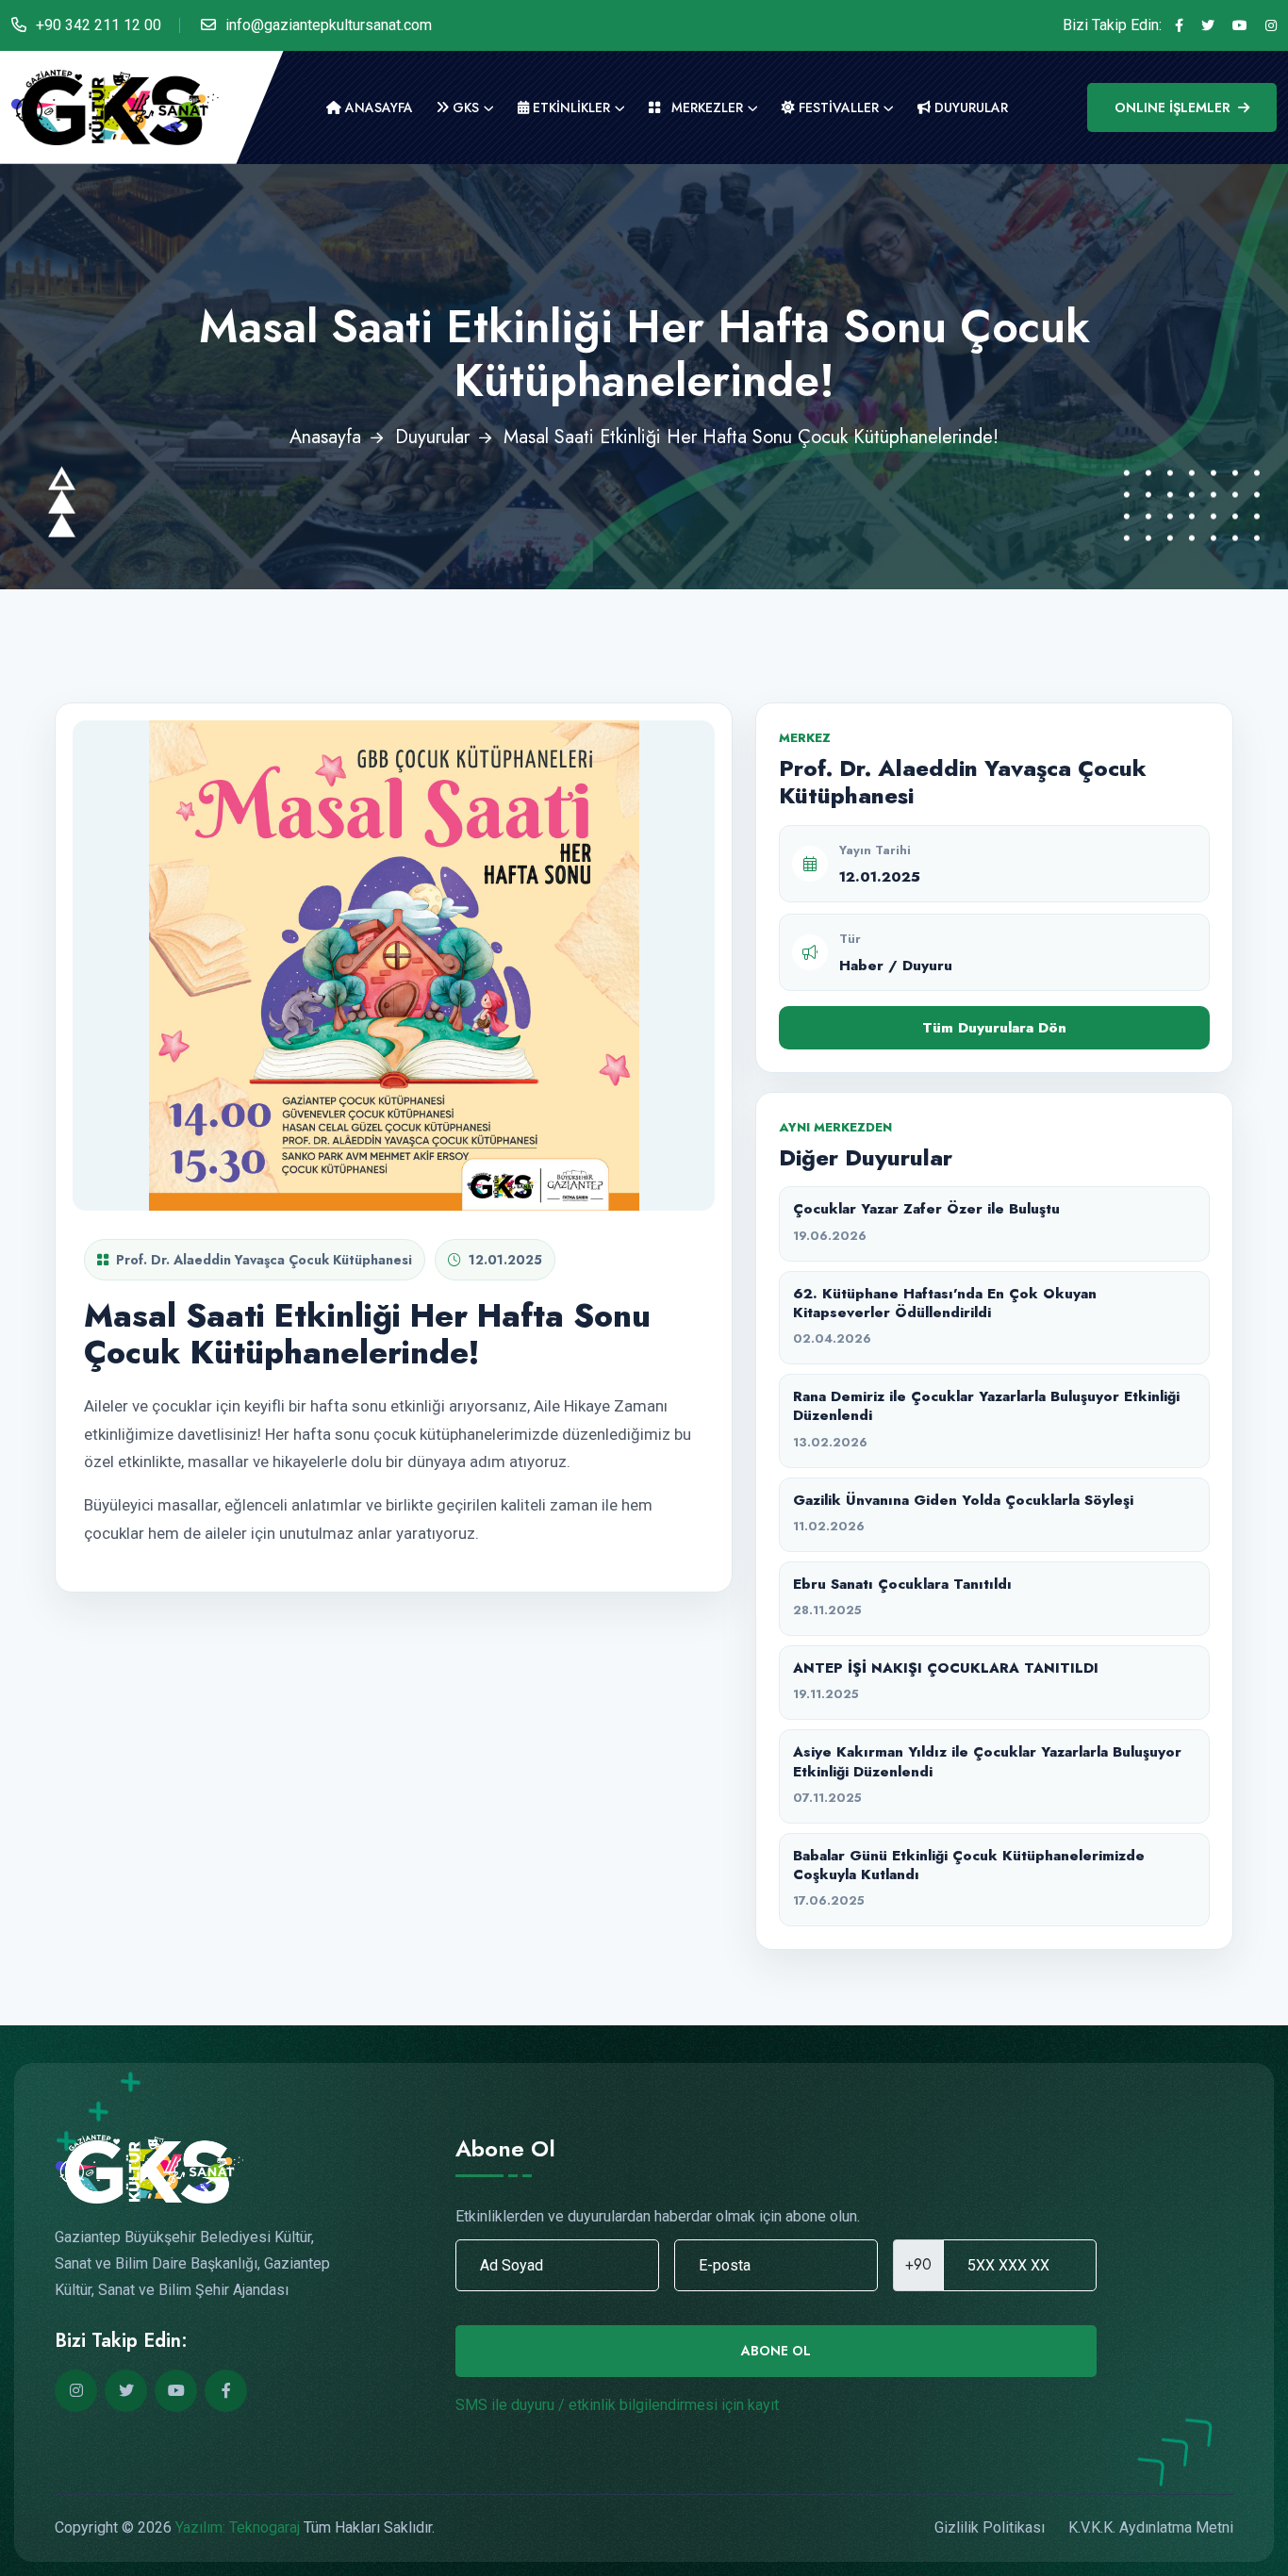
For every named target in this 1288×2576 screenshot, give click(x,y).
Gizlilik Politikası (990, 2527)
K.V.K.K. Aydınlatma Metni (1151, 2527)
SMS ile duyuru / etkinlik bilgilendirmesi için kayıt (617, 2405)
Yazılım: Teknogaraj (238, 2527)
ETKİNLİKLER (570, 107)
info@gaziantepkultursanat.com (329, 25)
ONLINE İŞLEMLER (1172, 107)
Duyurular (432, 437)
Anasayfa (377, 107)
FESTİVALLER (837, 107)
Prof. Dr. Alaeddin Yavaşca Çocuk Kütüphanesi (264, 1260)
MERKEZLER (705, 107)
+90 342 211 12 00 (99, 25)
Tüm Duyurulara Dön (994, 1028)
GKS (464, 107)
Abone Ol (776, 2351)
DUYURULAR (969, 107)
